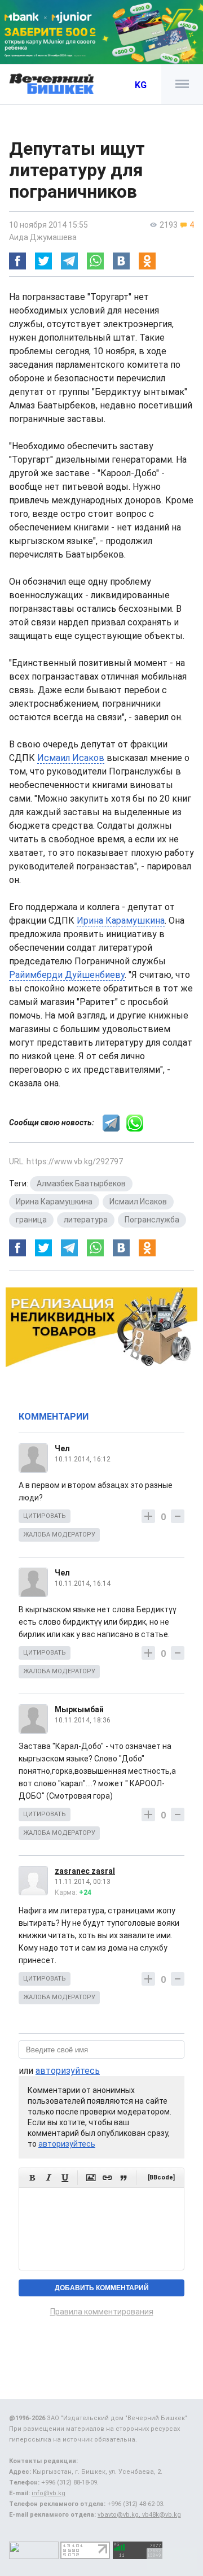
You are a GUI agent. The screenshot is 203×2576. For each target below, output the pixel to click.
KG (141, 85)
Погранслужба (152, 1220)
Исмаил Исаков (71, 758)
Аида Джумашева (43, 237)
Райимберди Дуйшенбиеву (67, 975)
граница (31, 1220)
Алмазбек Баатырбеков (81, 1183)
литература (86, 1220)
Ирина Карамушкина (121, 921)
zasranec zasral (85, 1871)
